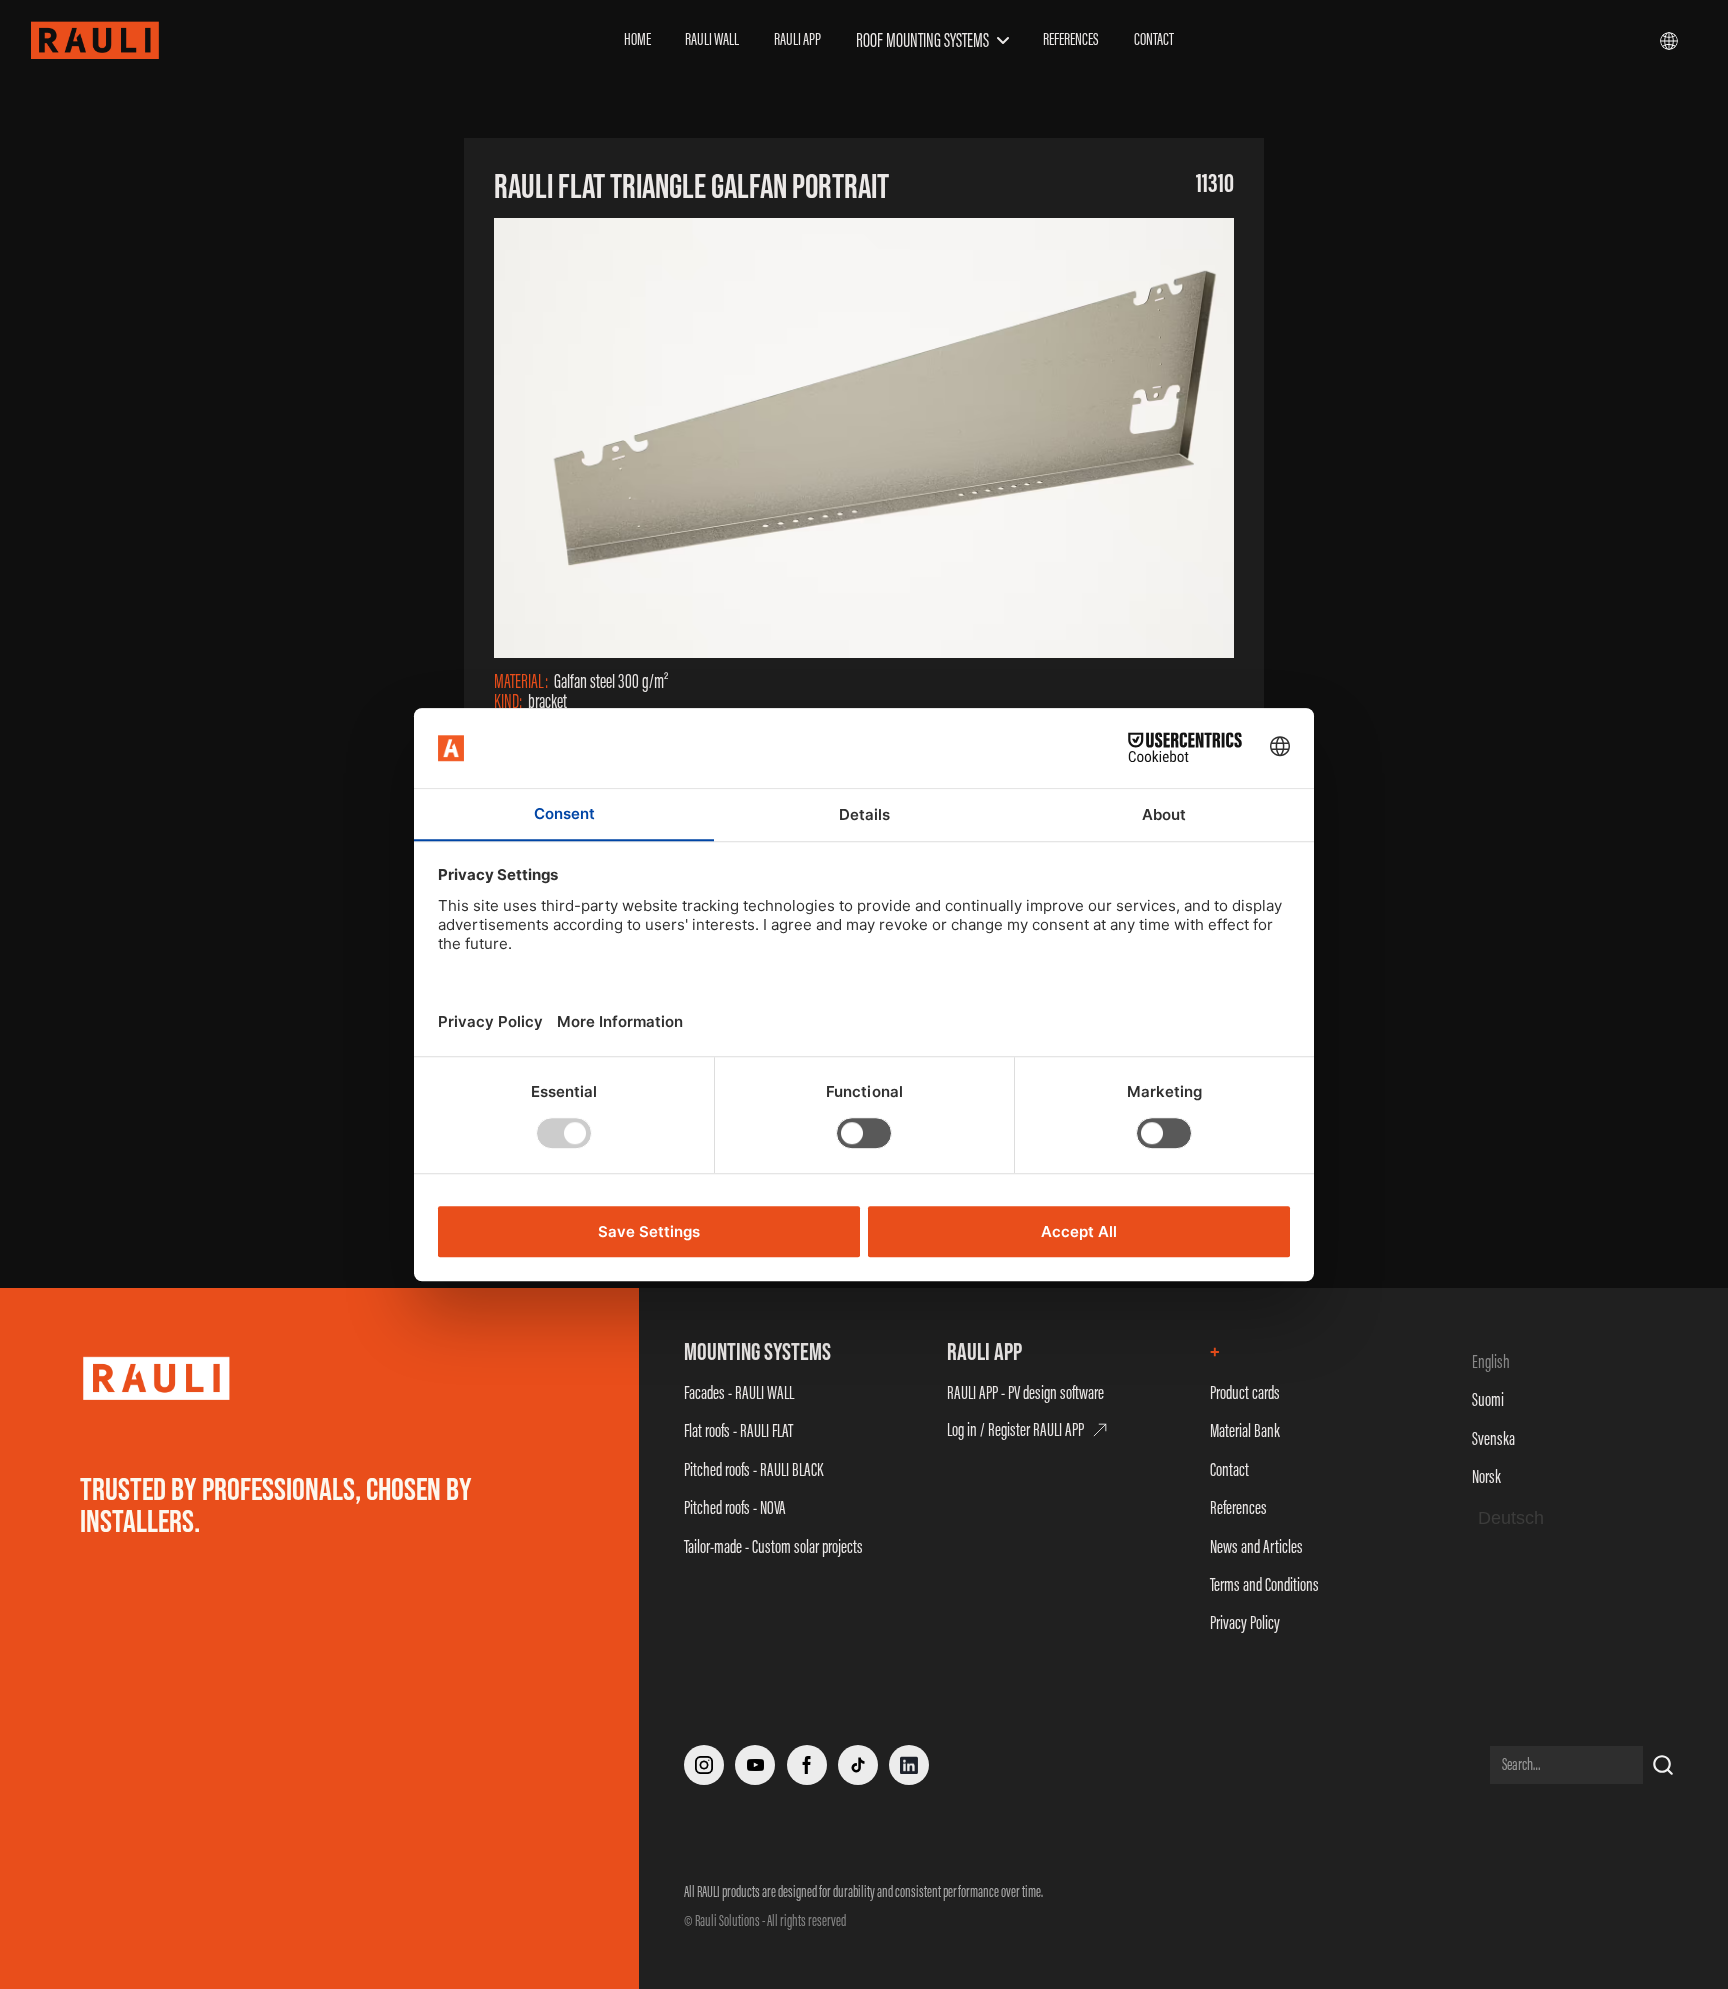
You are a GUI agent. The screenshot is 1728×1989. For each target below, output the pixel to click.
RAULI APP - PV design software (1025, 1392)
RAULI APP (797, 39)
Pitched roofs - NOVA (735, 1507)
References (1238, 1507)
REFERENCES (1071, 39)
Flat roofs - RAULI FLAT (738, 1430)
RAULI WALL (712, 39)
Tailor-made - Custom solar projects (773, 1546)
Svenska (1493, 1438)
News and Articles (1256, 1546)
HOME (637, 39)
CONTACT (1154, 39)
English (1491, 1361)
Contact (1229, 1469)
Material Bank (1245, 1430)
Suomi (1488, 1399)
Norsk (1486, 1476)
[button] (932, 40)
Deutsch (1511, 1518)
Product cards (1245, 1392)
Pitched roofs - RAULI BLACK (753, 1469)
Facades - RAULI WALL (739, 1392)
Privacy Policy (1245, 1622)
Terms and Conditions (1264, 1584)
